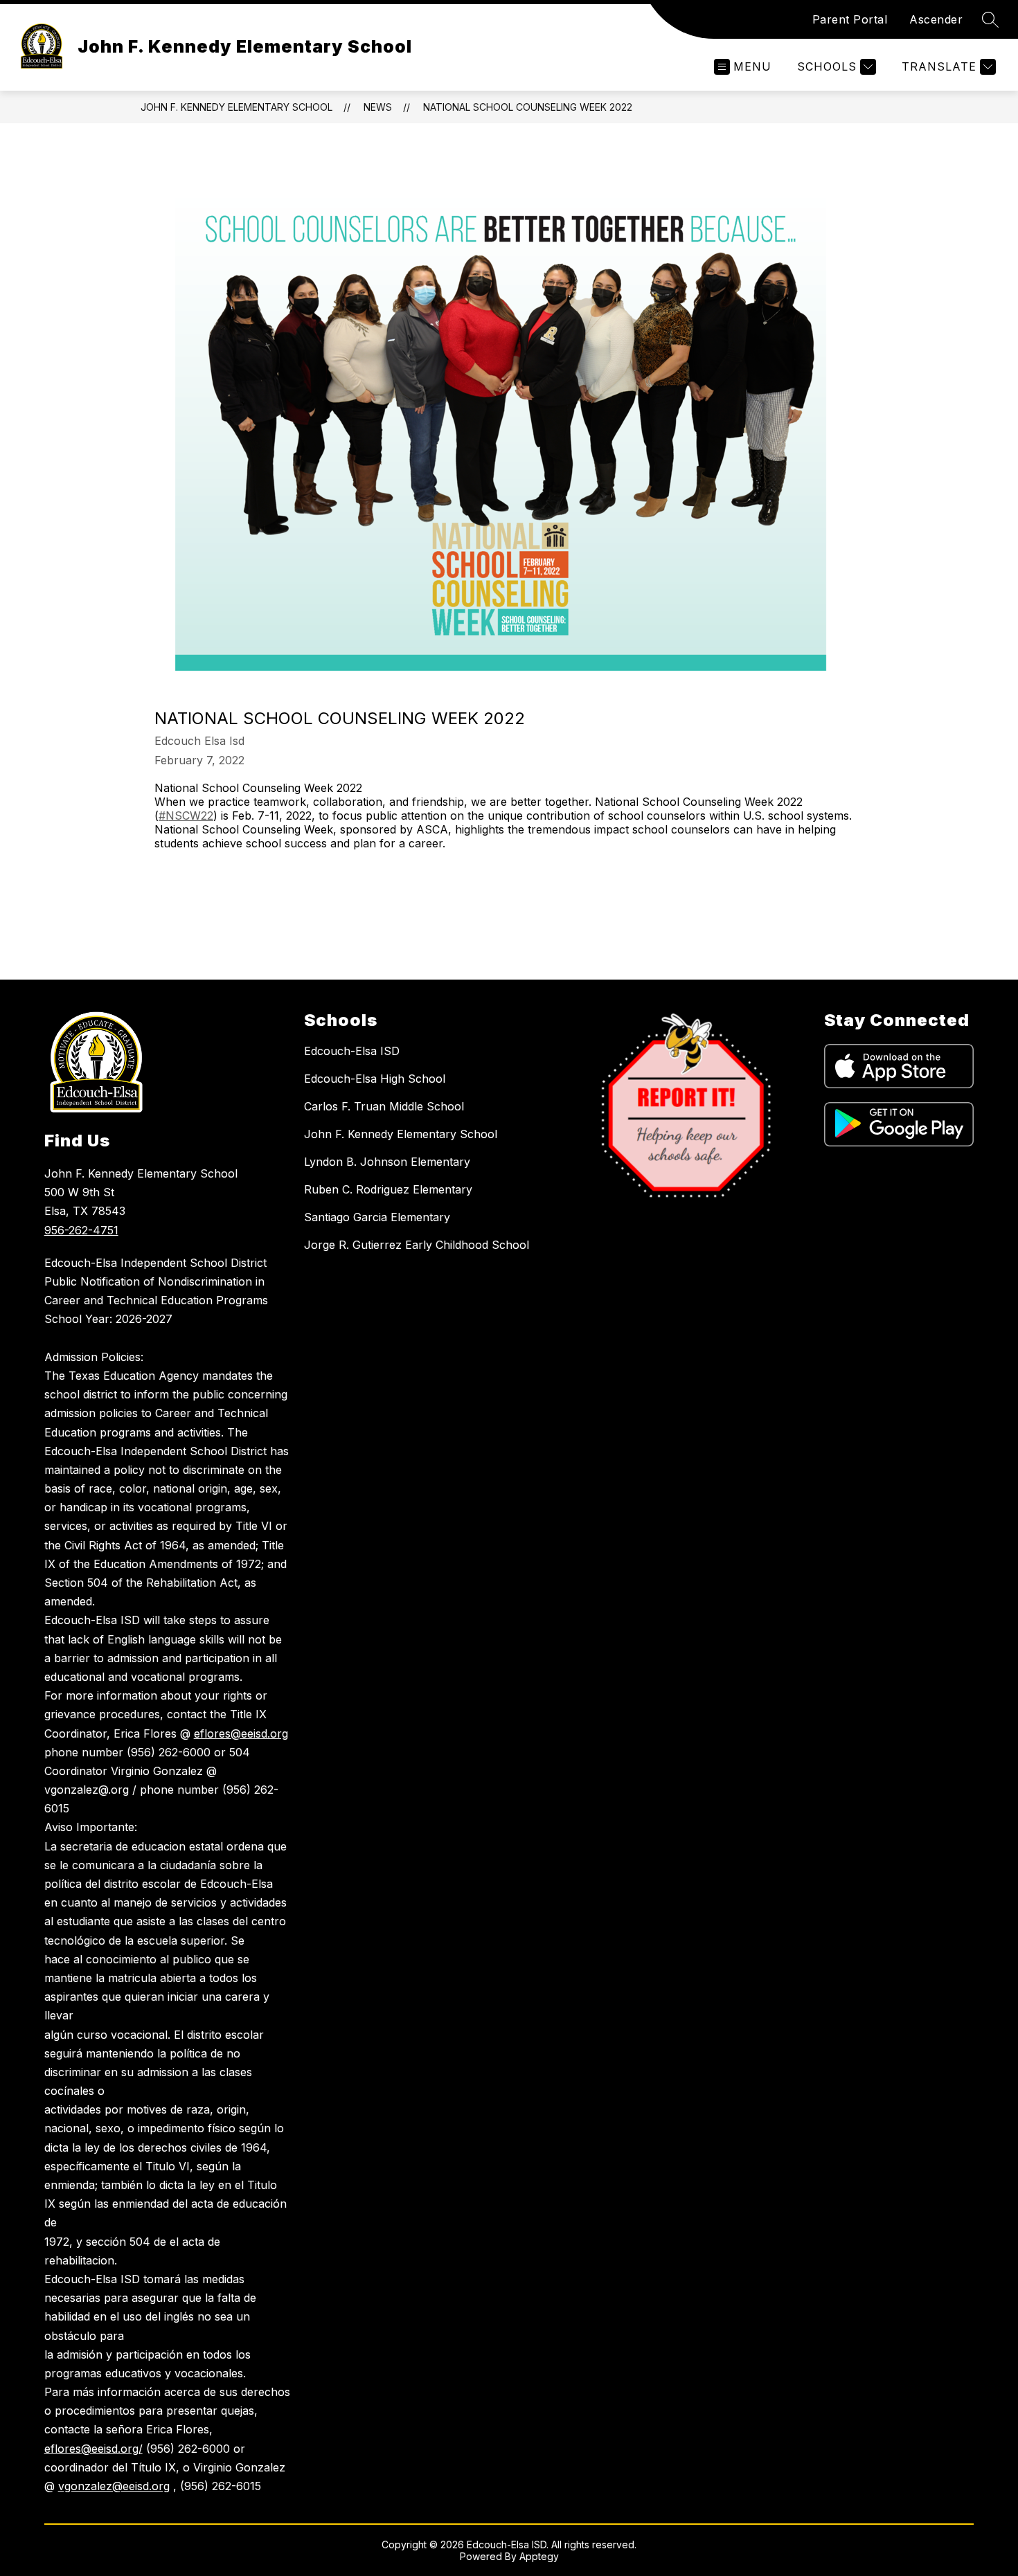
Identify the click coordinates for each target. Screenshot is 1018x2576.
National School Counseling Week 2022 (528, 107)
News (378, 107)
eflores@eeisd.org (241, 1733)
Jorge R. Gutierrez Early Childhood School (417, 1245)
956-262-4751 (81, 1230)
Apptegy (539, 2556)
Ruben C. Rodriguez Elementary (388, 1189)
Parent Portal (850, 19)
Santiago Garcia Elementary (377, 1217)
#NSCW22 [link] (186, 816)
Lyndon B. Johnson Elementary (387, 1162)
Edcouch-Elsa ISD (352, 1051)
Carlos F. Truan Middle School (384, 1106)
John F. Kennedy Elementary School (236, 107)
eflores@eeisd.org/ (93, 2449)
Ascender (936, 19)
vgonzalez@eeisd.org (114, 2486)
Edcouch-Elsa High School (375, 1079)
